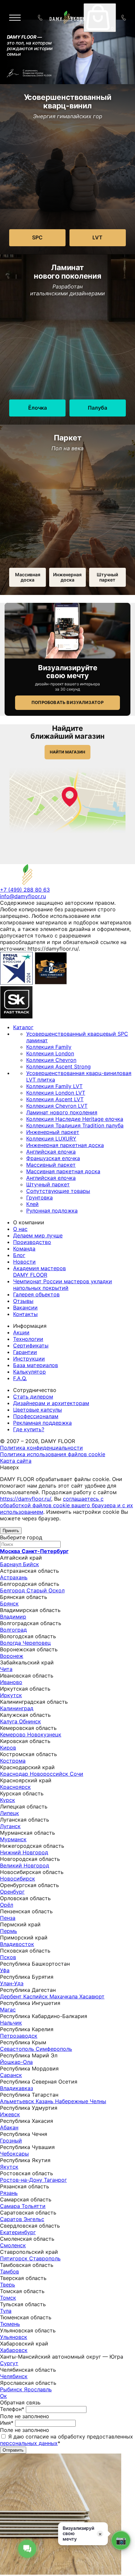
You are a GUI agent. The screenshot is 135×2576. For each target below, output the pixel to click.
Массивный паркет (51, 1165)
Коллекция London (50, 1053)
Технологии (28, 1339)
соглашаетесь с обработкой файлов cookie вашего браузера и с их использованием (67, 1505)
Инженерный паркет (53, 1132)
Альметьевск (18, 2101)
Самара (11, 2206)
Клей (32, 1204)
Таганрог (55, 2180)
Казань (45, 2101)
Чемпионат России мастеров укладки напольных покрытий (63, 1285)
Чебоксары (14, 2154)
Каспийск (36, 1996)
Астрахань (14, 1577)
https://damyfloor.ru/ (26, 1499)
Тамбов (10, 2271)
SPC (37, 237)
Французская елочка (53, 1158)
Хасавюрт (92, 1996)
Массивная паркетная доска (63, 1171)
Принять (11, 1531)
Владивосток (17, 1944)
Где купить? (29, 1429)
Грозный (11, 2140)
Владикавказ (17, 2088)
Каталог (23, 1027)
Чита (6, 1669)
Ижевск (10, 2114)
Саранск (11, 2075)
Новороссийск (50, 1774)
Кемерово (14, 1734)
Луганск (10, 1826)
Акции (21, 1332)
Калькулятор (29, 1372)
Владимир (13, 1617)
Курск (8, 1800)
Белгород (13, 1590)
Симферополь (54, 2049)
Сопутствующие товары (58, 1191)
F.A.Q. (20, 1378)
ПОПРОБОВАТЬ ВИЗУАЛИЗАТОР (67, 702)
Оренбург (12, 1892)
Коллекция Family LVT (54, 1086)
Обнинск (30, 1721)
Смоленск (13, 2245)
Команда (24, 1249)
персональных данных (29, 2443)
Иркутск (11, 1695)
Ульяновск (14, 2337)
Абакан (9, 2127)
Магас (8, 2010)
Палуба (97, 408)
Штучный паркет (107, 577)
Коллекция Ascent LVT (55, 1099)
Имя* (7, 2423)
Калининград (17, 1708)
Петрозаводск (19, 2036)
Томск (8, 2298)
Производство (32, 1242)
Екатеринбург (18, 2232)
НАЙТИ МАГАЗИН (67, 752)
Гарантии (25, 1352)
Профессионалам (36, 1416)
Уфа (5, 1970)
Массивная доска (28, 577)
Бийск (31, 1564)
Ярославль (38, 2389)
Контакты (25, 1314)
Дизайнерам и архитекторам (51, 1403)
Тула (6, 2311)
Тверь (8, 2285)
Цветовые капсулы (38, 1410)
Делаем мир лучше (38, 1235)
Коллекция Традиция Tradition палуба (75, 1125)
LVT (97, 237)
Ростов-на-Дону (22, 2180)
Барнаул (11, 1564)
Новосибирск (18, 1879)
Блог (19, 1255)
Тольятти (34, 2206)
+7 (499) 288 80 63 (125, 18)
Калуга (10, 1721)
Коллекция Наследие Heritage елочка (75, 1119)
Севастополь (18, 2049)
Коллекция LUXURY (51, 1139)
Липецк (10, 1813)
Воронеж (12, 1656)
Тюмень (10, 2324)
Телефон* (12, 2409)
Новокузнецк (44, 1734)
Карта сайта (16, 1461)
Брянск (9, 1603)
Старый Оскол (46, 1590)
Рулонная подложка (52, 1211)
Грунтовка (39, 1197)
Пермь (9, 1931)
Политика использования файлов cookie (53, 1454)
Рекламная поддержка (42, 1423)
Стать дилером (33, 1397)
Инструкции (29, 1359)
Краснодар (15, 1774)
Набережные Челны (81, 2101)
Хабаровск (14, 2350)
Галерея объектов (36, 1294)
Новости (24, 1262)
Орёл (7, 1905)
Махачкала (64, 1996)
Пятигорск (15, 2258)
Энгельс (34, 2219)
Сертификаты (31, 1345)
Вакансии (25, 1307)
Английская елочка (51, 1152)
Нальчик (11, 2023)
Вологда (11, 1643)
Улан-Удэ (12, 1983)
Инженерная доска (67, 577)
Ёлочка (38, 408)
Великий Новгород (25, 1865)
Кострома (13, 1761)
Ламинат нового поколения (62, 1112)
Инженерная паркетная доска (65, 1145)
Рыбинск (12, 2389)
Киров (8, 1748)
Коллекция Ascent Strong (58, 1066)
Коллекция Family (49, 1047)
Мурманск (13, 1839)
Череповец (37, 1643)
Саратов (12, 2219)
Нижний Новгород (24, 1852)
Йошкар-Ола (16, 2062)
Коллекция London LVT (56, 1093)
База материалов (36, 1365)
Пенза (8, 1918)
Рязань (9, 2193)
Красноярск (15, 1787)
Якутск (9, 2167)
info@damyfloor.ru (23, 896)
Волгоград (13, 1630)
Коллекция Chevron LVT (57, 1106)
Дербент (12, 1996)
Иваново (11, 1682)
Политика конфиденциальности (41, 1448)
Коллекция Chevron (51, 1060)
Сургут (9, 2363)
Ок (3, 2396)
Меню (20, 18)
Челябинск (14, 2376)
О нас (20, 1229)
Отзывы (23, 1301)
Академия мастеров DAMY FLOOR (39, 1271)
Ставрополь (45, 2258)
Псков (8, 1957)
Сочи (77, 1774)
